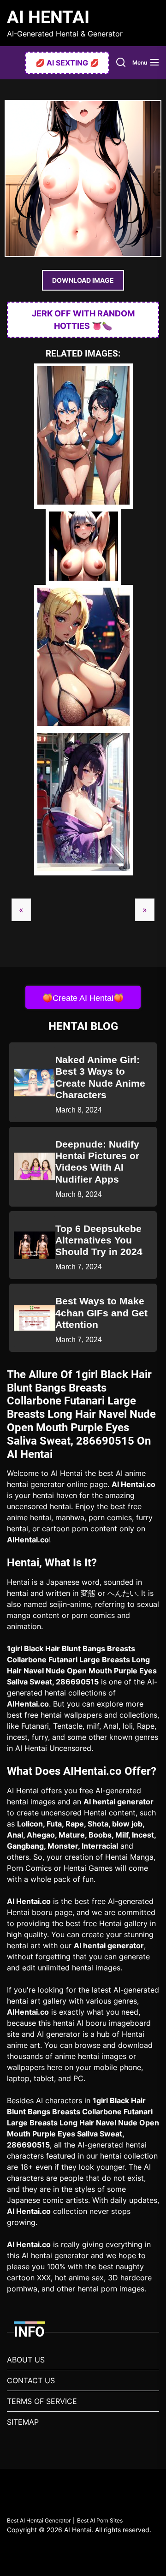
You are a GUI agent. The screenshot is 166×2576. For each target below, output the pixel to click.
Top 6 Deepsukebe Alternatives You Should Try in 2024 (99, 1240)
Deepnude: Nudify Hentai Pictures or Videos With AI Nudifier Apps (97, 1162)
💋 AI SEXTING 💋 (67, 63)
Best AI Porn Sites (100, 2520)
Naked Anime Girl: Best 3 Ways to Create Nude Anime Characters (100, 1077)
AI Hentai (48, 17)
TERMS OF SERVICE (42, 2401)
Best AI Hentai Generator (39, 2520)
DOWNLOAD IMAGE (83, 280)
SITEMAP (23, 2422)
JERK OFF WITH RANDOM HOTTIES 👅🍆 (83, 320)
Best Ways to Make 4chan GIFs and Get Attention (101, 1312)
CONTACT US (31, 2380)
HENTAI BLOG (83, 1026)
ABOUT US (26, 2360)
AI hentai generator (119, 1802)
